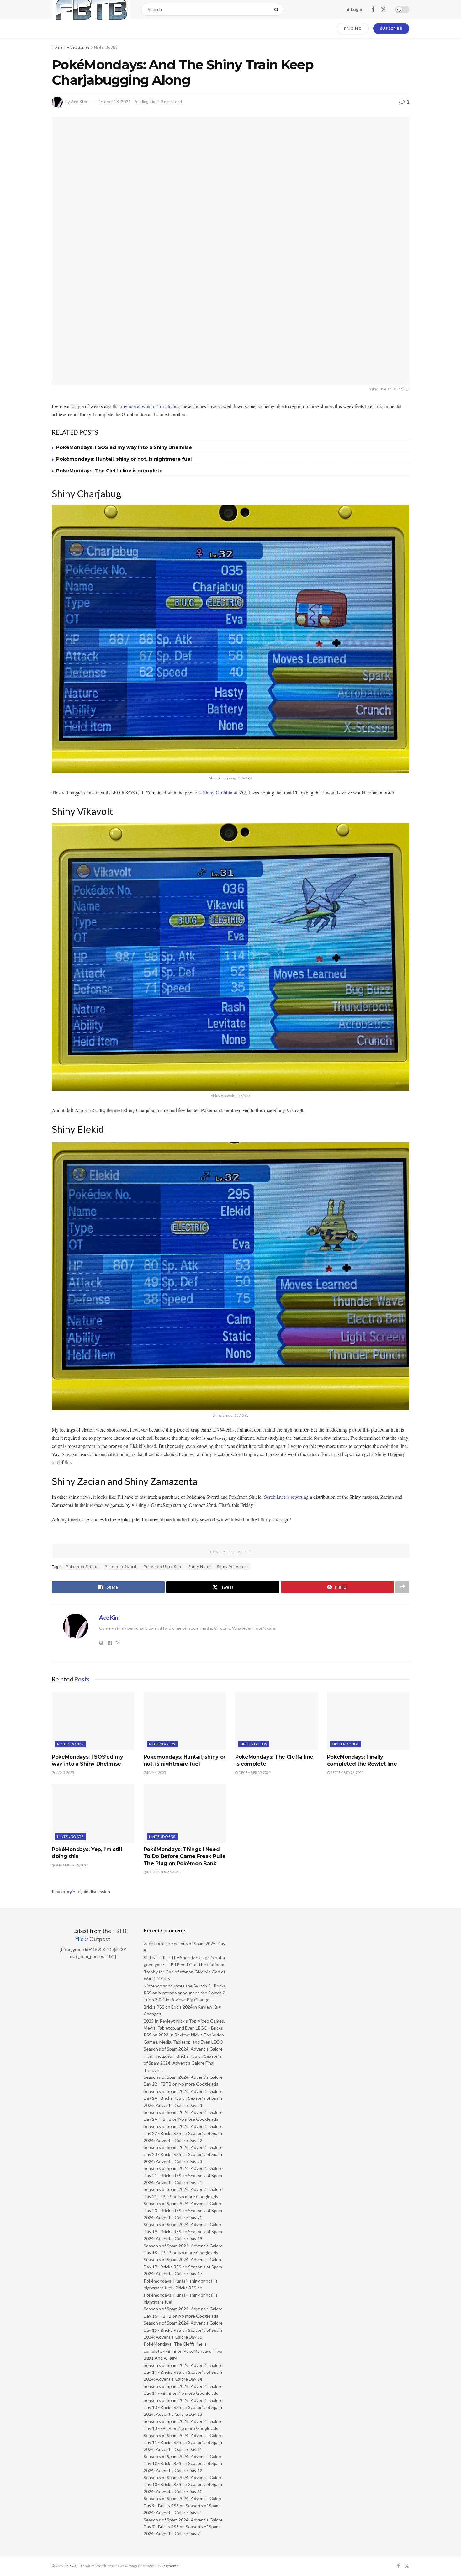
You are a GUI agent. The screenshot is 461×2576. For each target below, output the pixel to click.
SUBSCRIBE (391, 28)
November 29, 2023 (163, 1872)
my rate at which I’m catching (151, 406)
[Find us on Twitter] (384, 9)
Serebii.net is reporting (286, 1497)
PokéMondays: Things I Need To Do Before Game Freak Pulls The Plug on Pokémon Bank (185, 1856)
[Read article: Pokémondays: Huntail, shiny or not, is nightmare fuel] (185, 1721)
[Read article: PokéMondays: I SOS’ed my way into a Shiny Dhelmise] (93, 1721)
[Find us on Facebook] (373, 10)
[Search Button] (278, 9)
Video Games (78, 47)
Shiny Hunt (199, 1567)
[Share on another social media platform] (402, 1587)
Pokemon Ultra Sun (162, 1567)
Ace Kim (79, 102)
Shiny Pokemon (232, 1567)
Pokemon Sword (121, 1567)
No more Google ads (198, 2084)
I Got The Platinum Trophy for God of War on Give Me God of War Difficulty (184, 1972)
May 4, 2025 (156, 1773)
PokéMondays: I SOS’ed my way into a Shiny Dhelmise (124, 447)
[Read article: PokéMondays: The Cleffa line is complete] (276, 1721)
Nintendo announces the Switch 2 (192, 1993)
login (71, 1891)
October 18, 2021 (114, 102)
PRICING (353, 28)
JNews (71, 2566)
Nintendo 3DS (106, 47)
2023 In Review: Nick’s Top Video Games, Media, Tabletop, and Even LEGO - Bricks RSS (184, 2028)
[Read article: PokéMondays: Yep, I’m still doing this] (93, 1813)
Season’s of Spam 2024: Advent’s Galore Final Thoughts (183, 2063)
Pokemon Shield (82, 1567)
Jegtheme (170, 2566)
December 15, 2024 (254, 1773)
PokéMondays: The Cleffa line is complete (109, 470)
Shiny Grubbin (218, 792)
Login (356, 9)
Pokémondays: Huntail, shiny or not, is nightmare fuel (124, 459)
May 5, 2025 (64, 1773)
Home (57, 47)
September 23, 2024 (347, 1773)
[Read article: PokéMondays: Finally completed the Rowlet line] (368, 1721)
